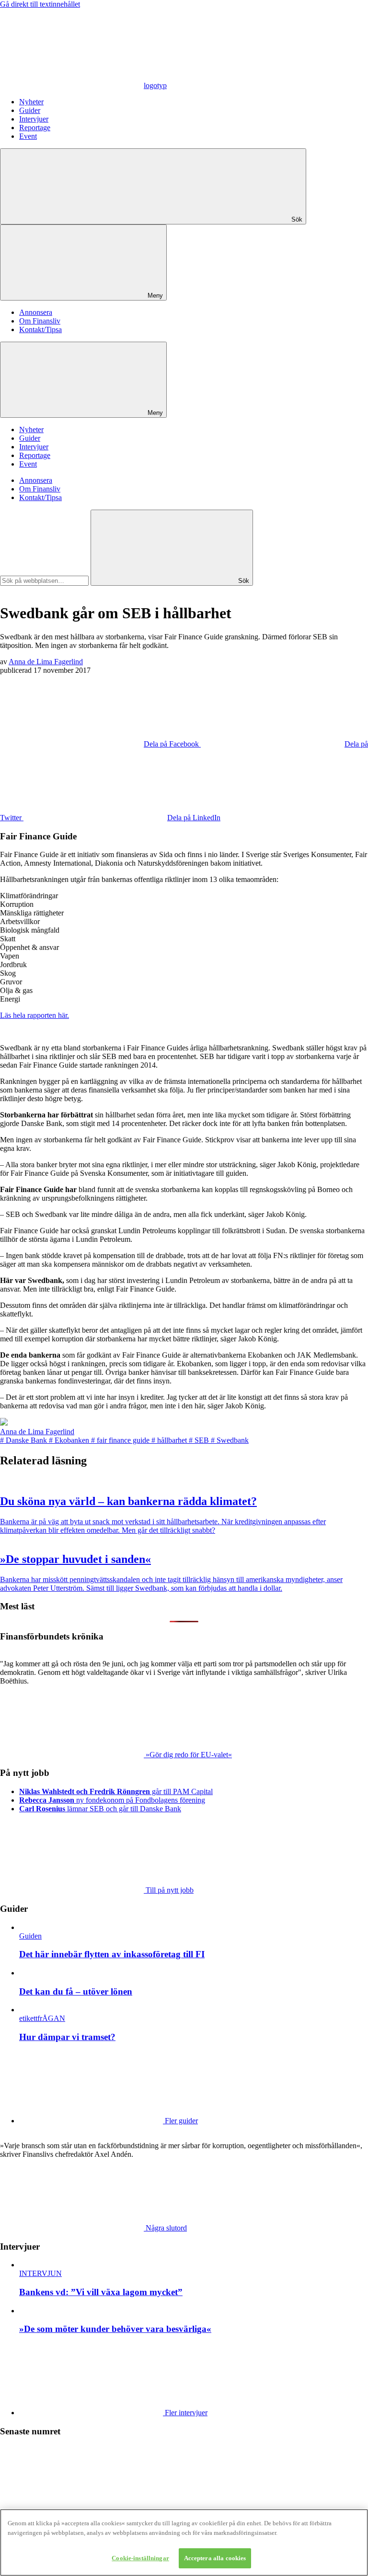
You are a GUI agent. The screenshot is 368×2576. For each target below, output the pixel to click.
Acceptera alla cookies (215, 2558)
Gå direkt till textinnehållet (40, 4)
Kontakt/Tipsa (40, 329)
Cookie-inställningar (140, 2558)
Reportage (35, 128)
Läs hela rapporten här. (34, 1015)
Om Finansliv (40, 321)
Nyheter (31, 102)
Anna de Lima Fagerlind (46, 662)
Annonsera (36, 312)
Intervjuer (34, 119)
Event (28, 136)
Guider (30, 110)
